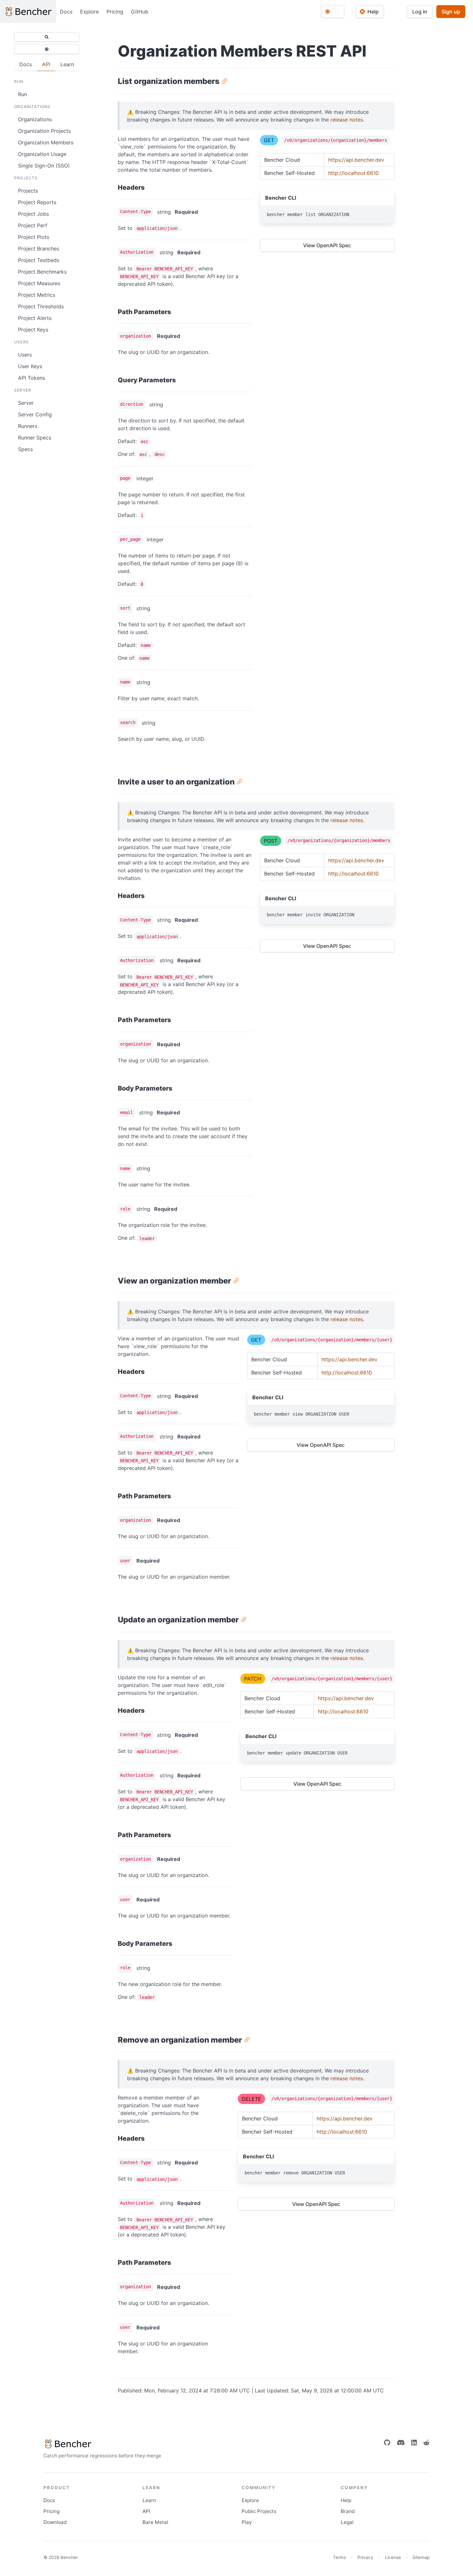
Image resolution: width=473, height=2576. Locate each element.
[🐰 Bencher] (102, 2444)
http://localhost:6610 (353, 173)
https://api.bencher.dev (356, 160)
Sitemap (421, 2557)
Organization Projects (44, 131)
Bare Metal (155, 2522)
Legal (347, 2522)
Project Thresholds (41, 306)
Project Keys (33, 330)
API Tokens (32, 378)
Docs (66, 12)
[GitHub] (387, 2443)
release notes (347, 120)
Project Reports (37, 202)
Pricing (115, 12)
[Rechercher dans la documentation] (47, 37)
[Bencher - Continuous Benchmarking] (28, 12)
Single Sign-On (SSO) (44, 166)
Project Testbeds (39, 260)
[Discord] (401, 2443)
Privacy (365, 2557)
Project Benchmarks (42, 272)
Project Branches (39, 249)
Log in (420, 12)
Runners (28, 426)
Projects (28, 191)
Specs (25, 449)
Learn (149, 2500)
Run (23, 94)
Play (247, 2522)
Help (346, 2500)
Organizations (35, 119)
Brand (348, 2511)
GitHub (140, 12)
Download (55, 2522)
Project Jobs (33, 214)
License (393, 2557)
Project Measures (39, 283)
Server (26, 403)
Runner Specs (35, 438)
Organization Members (46, 142)
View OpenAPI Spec (327, 245)
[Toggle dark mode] (333, 12)
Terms (339, 2557)
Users (25, 355)
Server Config (35, 414)
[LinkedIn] (414, 2443)
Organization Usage (42, 154)
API (146, 2511)
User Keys (30, 366)
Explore (89, 12)
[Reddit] (426, 2443)
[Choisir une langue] (47, 49)
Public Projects (259, 2511)
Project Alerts (35, 318)
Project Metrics (37, 295)
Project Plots (34, 237)
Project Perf (33, 225)
